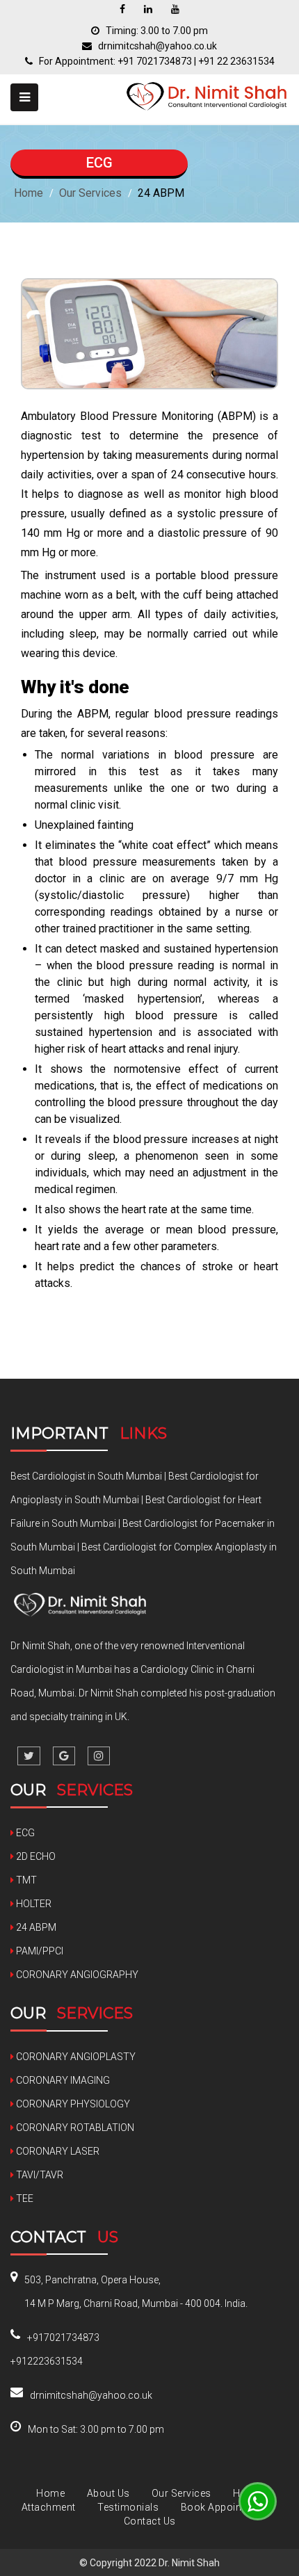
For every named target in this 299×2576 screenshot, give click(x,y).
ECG (24, 1833)
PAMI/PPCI (39, 1951)
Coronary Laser (57, 2151)
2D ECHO (35, 1856)
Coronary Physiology (72, 2104)
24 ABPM (35, 1927)
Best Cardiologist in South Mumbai (86, 1476)
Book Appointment (225, 2507)
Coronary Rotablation (74, 2128)
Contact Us (150, 2521)
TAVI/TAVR (39, 2175)
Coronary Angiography (76, 1975)
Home (29, 193)
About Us (108, 2493)
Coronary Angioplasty (75, 2057)
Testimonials (129, 2507)
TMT (25, 1880)
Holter (33, 1904)
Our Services (90, 193)
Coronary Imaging (62, 2080)
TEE (24, 2198)
